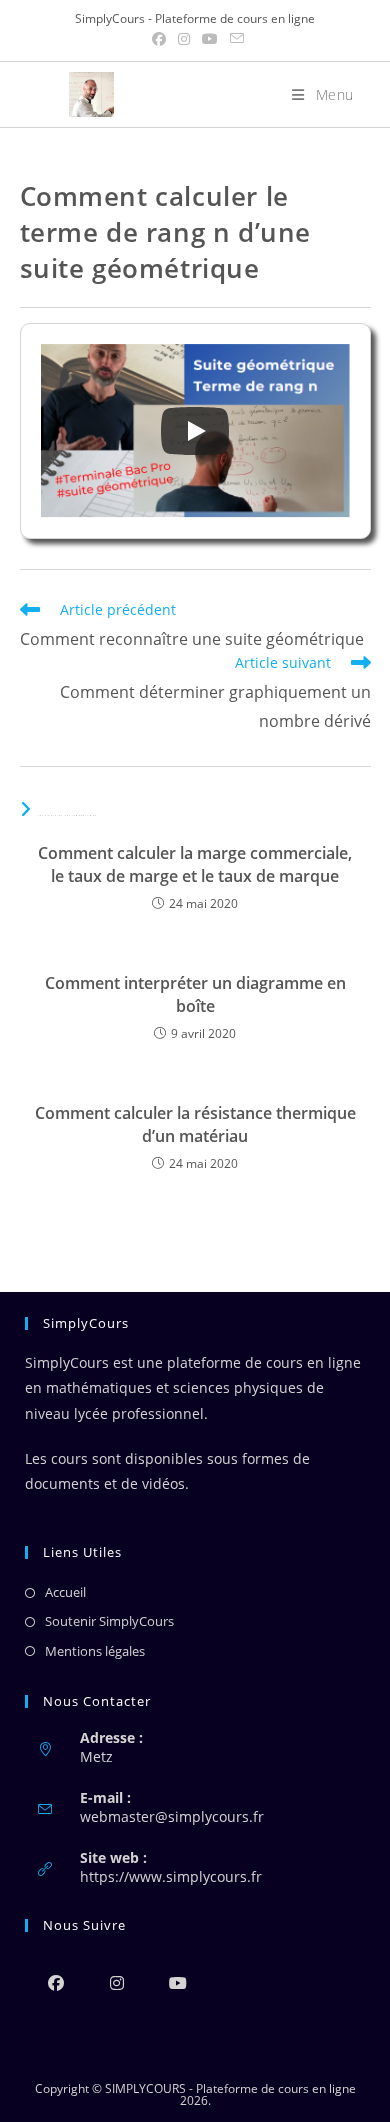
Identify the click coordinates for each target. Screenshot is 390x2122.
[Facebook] (55, 1982)
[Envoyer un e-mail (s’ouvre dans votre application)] (234, 39)
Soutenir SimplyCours (109, 1621)
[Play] (195, 431)
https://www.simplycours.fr (171, 1876)
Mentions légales (95, 1651)
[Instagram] (116, 1982)
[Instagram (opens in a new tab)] (184, 39)
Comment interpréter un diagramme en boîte (195, 994)
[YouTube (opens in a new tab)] (210, 39)
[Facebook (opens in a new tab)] (159, 39)
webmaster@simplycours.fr (172, 1816)
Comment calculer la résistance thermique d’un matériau (195, 1124)
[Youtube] (177, 1982)
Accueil (65, 1592)
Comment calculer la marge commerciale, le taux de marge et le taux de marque (195, 864)
